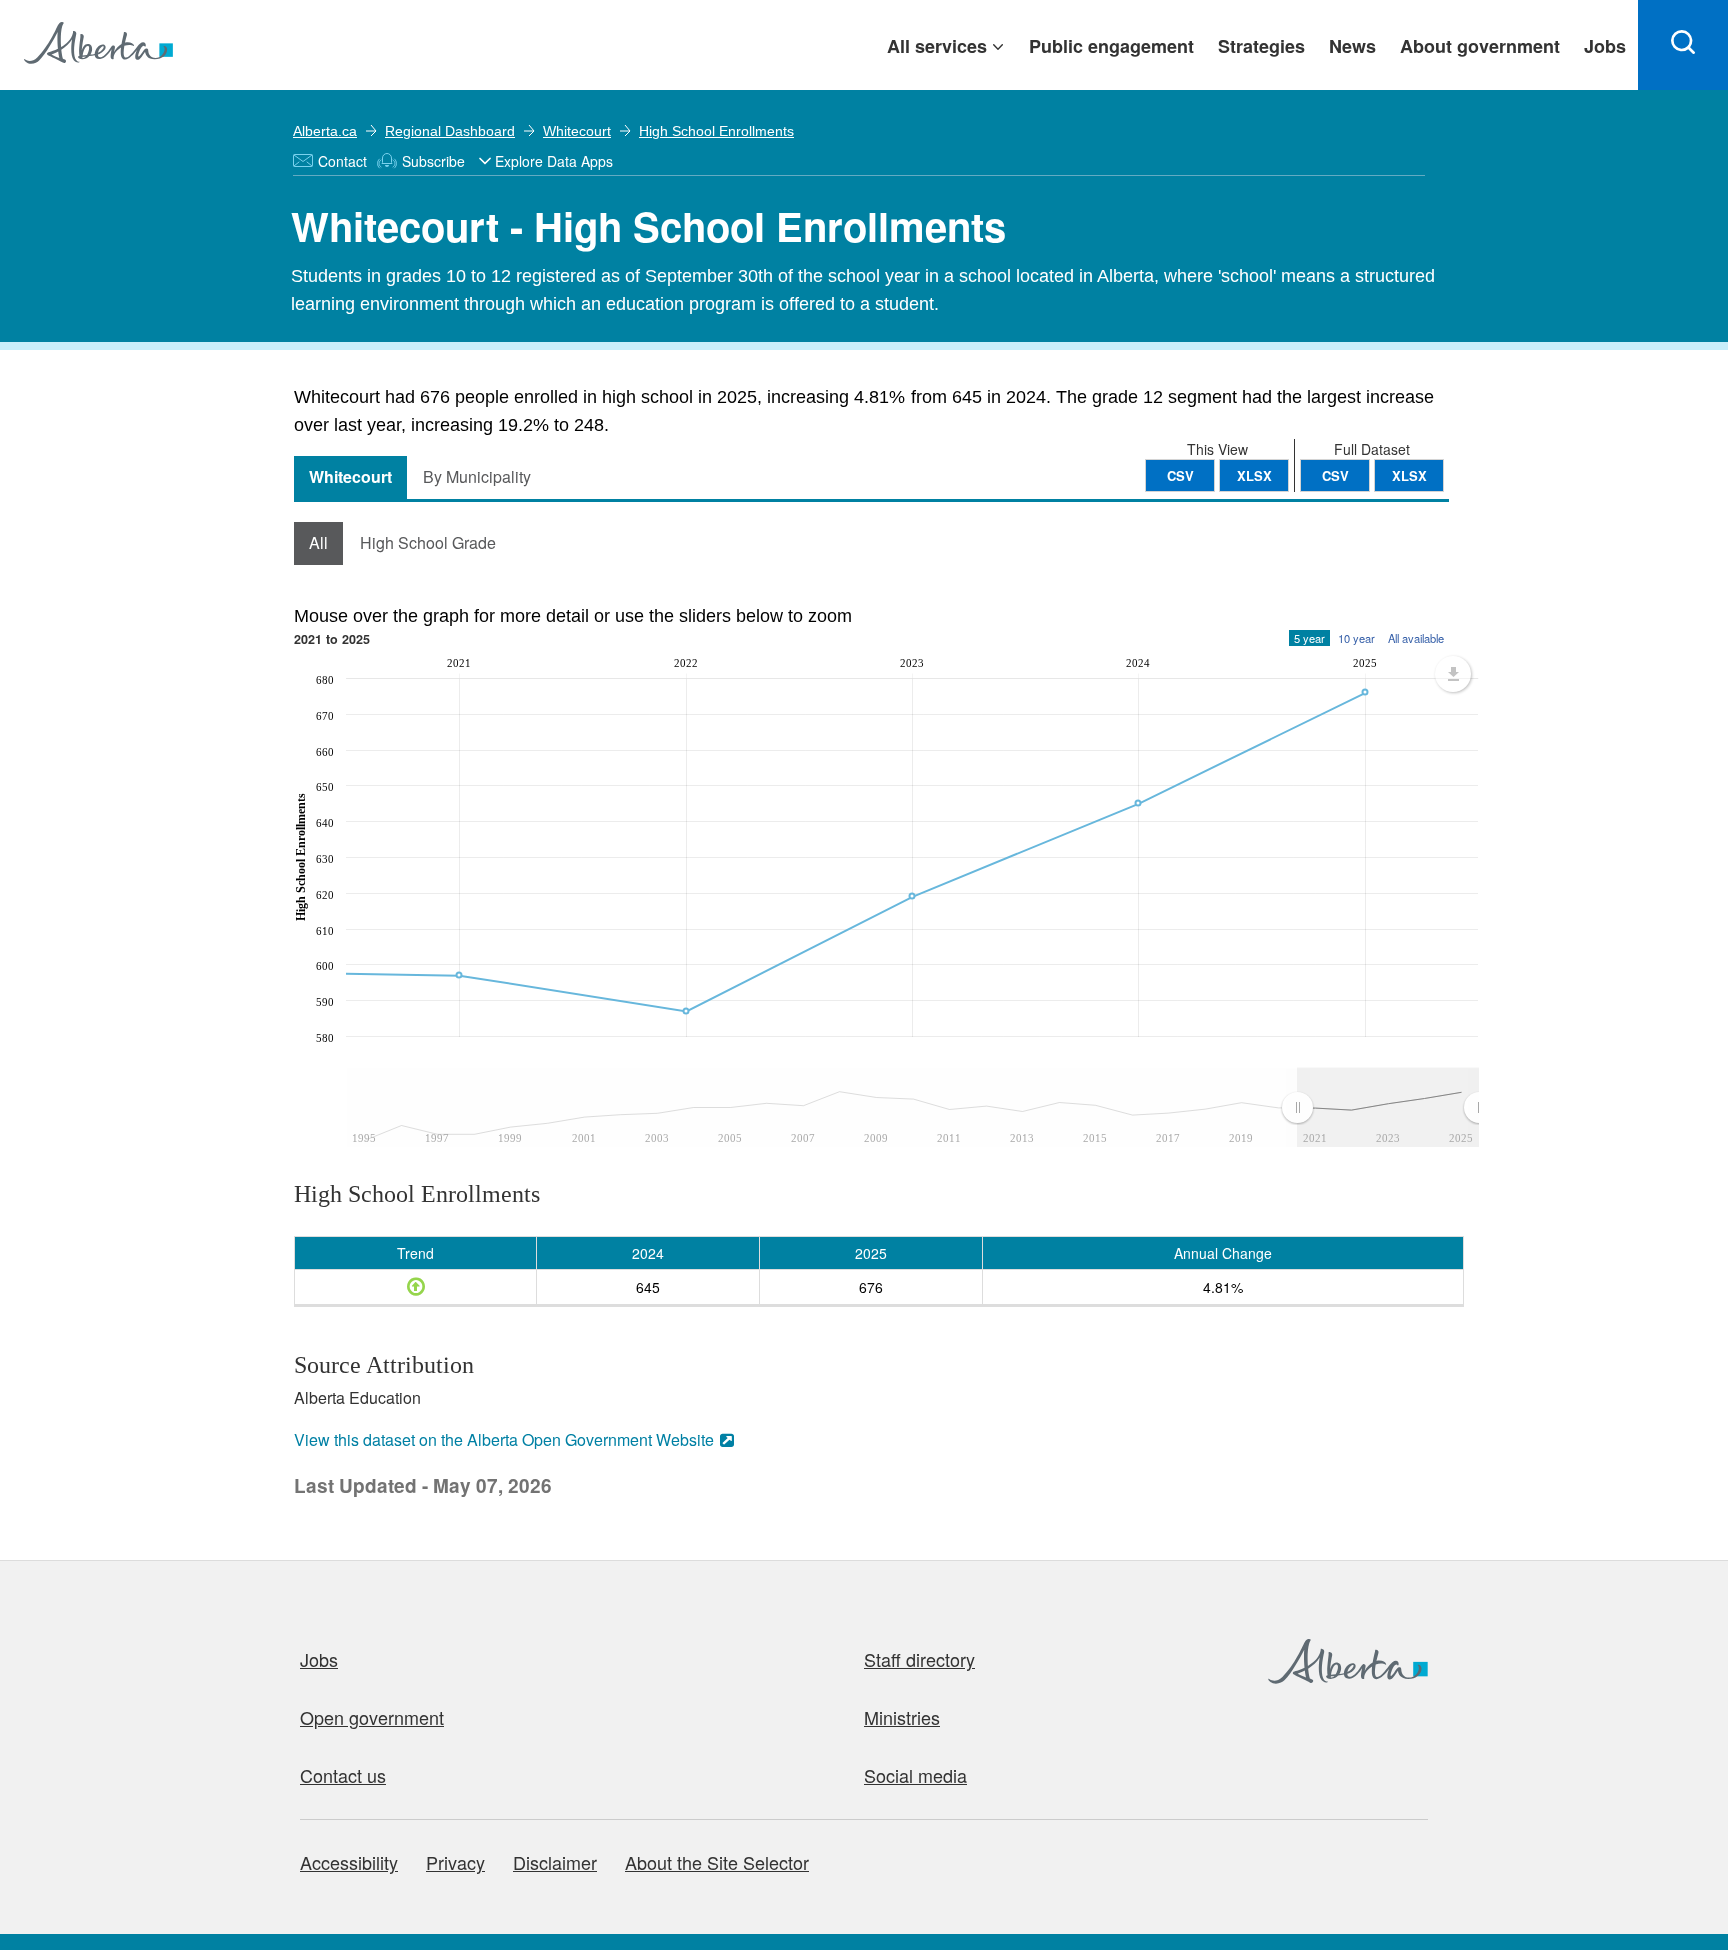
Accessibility (349, 1862)
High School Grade (428, 542)
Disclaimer (555, 1862)
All (318, 542)
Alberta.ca (325, 131)
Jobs (319, 1659)
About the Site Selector (717, 1862)
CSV (1335, 475)
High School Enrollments (716, 131)
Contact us (343, 1775)
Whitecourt (577, 131)
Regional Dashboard (450, 131)
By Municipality (477, 476)
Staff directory (919, 1659)
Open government (372, 1717)
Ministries (902, 1717)
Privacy (455, 1862)
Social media (915, 1775)
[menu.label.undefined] (1453, 674)
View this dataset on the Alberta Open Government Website (504, 1439)
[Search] (1683, 45)
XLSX (1409, 475)
